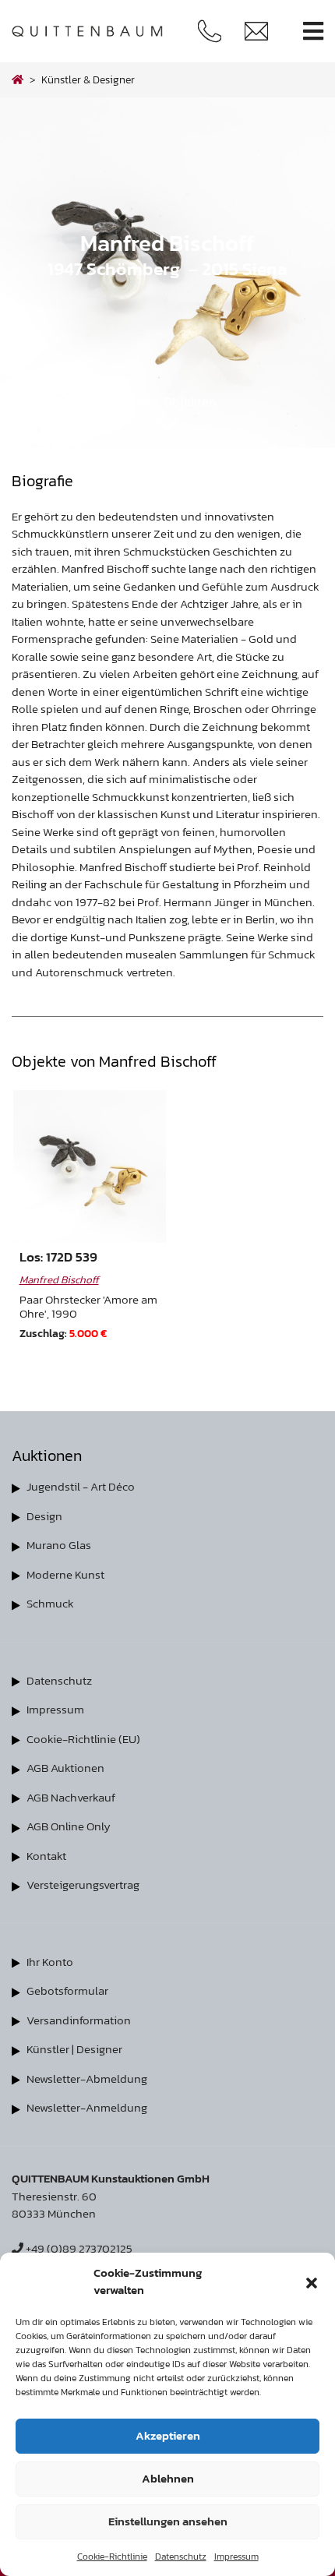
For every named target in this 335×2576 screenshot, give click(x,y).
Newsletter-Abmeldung (87, 2078)
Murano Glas (59, 1545)
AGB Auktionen (65, 1768)
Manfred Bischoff (59, 1279)
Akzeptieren (168, 2435)
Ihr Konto (50, 1962)
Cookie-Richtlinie (112, 2557)
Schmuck (50, 1603)
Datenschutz (181, 2557)
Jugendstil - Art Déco (81, 1486)
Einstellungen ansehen (168, 2521)
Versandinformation (79, 2020)
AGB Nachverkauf (71, 1797)
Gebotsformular (67, 1990)
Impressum (236, 2557)
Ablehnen (168, 2478)
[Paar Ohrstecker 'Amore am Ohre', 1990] (90, 1166)
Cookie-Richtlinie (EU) (83, 1739)
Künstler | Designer (74, 2049)
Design (44, 1516)
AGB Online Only (69, 1826)
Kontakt (46, 1856)
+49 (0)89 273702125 (78, 2248)
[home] (18, 79)
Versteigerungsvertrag (83, 1884)
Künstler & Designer (88, 79)
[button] (312, 2281)
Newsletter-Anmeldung (87, 2107)
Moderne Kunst (65, 1574)
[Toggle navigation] (313, 32)
